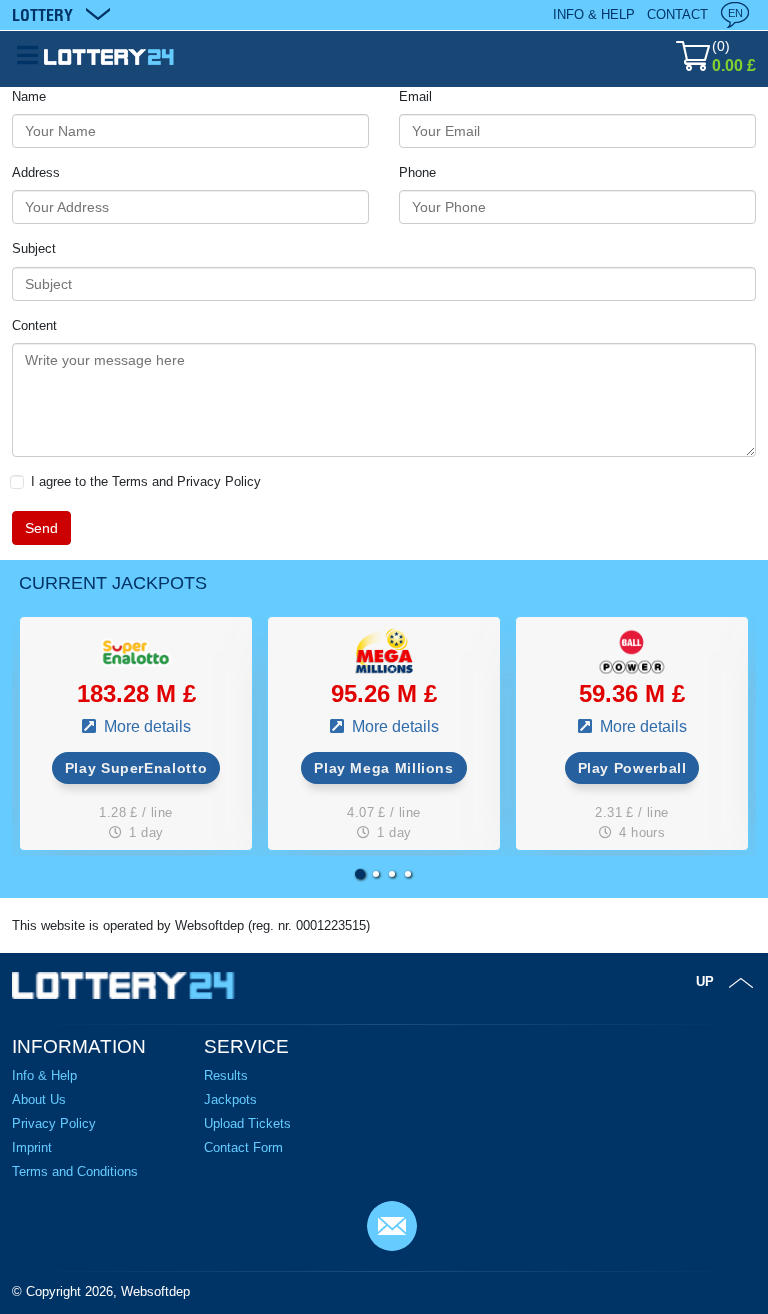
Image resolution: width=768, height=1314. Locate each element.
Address (36, 172)
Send (41, 528)
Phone (417, 172)
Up (705, 981)
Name (29, 96)
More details (145, 726)
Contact (677, 14)
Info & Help (594, 14)
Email (415, 96)
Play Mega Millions (384, 768)
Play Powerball (632, 768)
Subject (34, 248)
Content (34, 325)
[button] (360, 874)
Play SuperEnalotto (136, 768)
